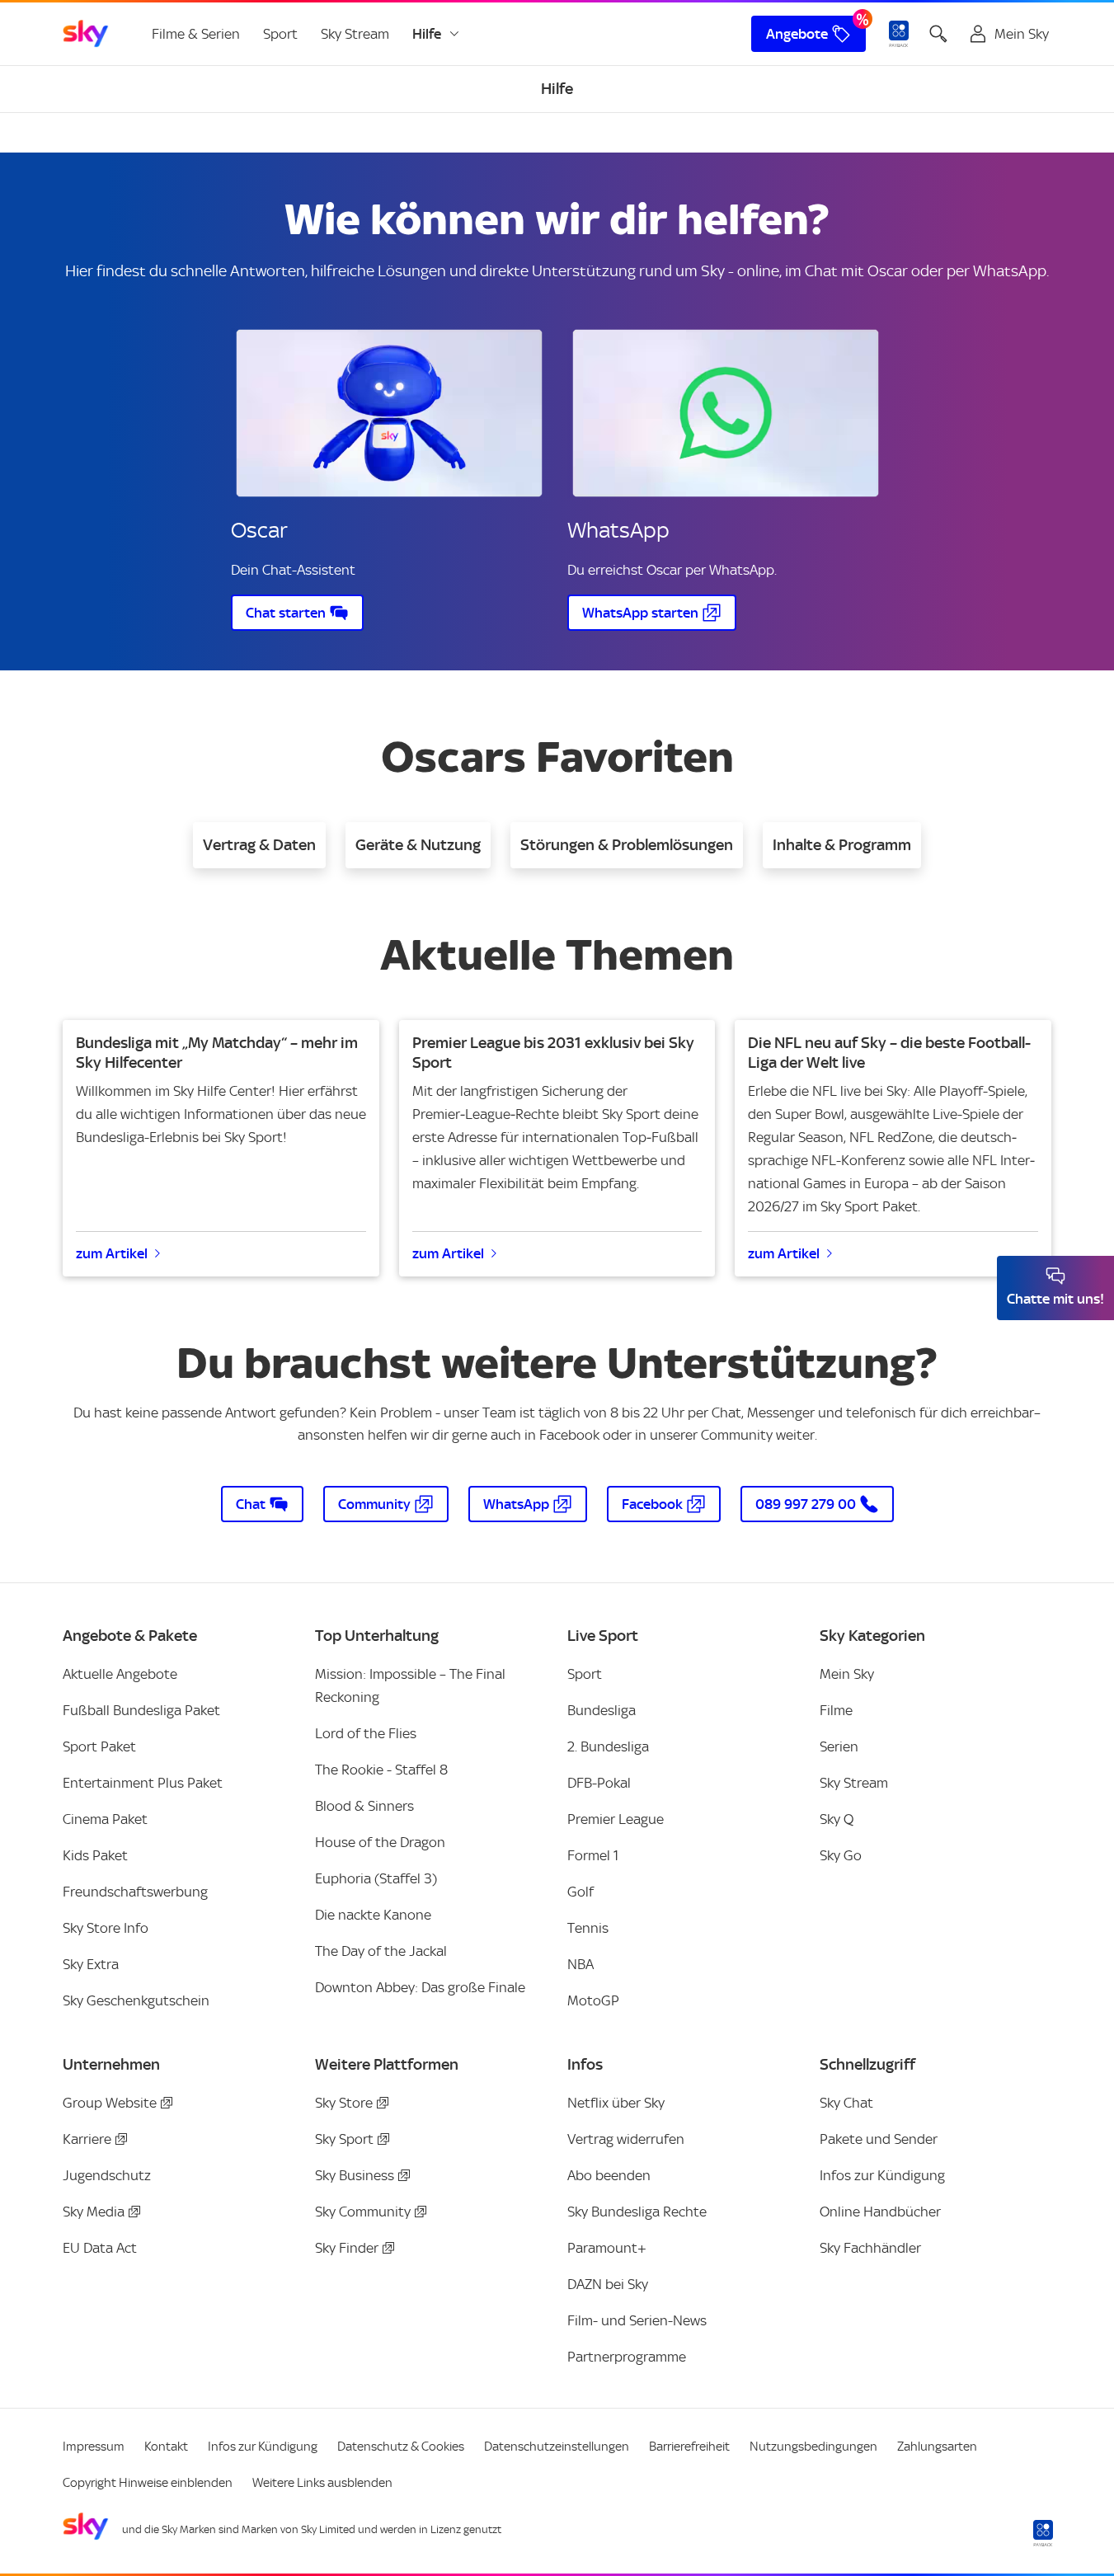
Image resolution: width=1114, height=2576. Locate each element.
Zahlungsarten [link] (937, 2447)
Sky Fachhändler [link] (870, 2248)
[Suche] (938, 34)
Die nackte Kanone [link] (373, 1915)
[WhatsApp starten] (726, 413)
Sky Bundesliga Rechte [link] (637, 2212)
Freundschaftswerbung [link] (135, 1892)
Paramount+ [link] (607, 2248)
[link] (86, 34)
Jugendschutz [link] (107, 2175)
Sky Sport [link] (344, 2139)
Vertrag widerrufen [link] (626, 2139)
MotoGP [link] (593, 2000)
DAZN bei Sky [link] (608, 2284)
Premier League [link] (616, 1819)
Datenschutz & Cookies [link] (401, 2447)
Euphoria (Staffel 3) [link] (376, 1878)
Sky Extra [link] (91, 1964)
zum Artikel (112, 1253)
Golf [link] (581, 1892)
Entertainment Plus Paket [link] (143, 1783)
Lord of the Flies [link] (366, 1733)
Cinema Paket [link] (105, 1819)
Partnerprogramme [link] (627, 2357)
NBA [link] (581, 1964)
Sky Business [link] (355, 2175)
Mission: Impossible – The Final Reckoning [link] (410, 1685)
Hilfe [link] (427, 34)
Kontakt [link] (166, 2447)
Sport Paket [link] (99, 1746)
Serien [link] (839, 1746)
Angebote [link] (797, 34)
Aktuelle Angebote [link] (120, 1674)
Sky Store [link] (344, 2103)
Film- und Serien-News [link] (637, 2320)
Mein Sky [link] (847, 1674)
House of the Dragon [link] (380, 1842)
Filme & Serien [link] (196, 34)
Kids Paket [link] (95, 1855)
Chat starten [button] (286, 613)
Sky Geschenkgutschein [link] (136, 2000)
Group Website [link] (110, 2103)
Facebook (652, 1504)
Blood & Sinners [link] (364, 1806)
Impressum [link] (94, 2447)
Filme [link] (836, 1710)
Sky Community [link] (363, 2212)
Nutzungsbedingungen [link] (813, 2447)
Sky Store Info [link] (106, 1928)
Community (374, 1504)
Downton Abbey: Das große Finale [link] (420, 1987)
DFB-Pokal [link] (599, 1783)
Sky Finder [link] (347, 2248)
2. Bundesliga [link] (608, 1746)
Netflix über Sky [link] (616, 2103)
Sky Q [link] (837, 1819)
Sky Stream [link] (355, 34)
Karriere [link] (87, 2139)
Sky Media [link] (94, 2212)
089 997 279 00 (806, 1504)
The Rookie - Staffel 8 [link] (381, 1770)
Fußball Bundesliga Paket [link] (141, 1710)
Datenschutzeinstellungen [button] (557, 2447)
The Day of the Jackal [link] (381, 1951)
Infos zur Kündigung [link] (882, 2175)
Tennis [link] (588, 1928)
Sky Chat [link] (846, 2103)
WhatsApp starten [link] (640, 613)
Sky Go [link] (841, 1855)
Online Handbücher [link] (880, 2212)
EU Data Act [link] (100, 2248)
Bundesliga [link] (602, 1710)
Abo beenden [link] (609, 2175)
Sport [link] (280, 34)
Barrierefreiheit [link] (689, 2447)
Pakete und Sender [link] (879, 2139)
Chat (251, 1504)
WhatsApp (516, 1504)
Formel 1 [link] (593, 1855)
